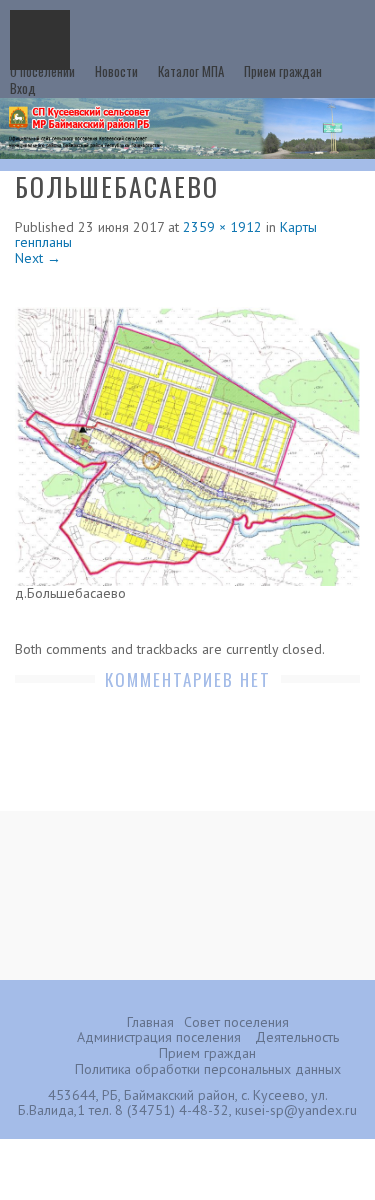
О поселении (42, 71)
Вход (23, 88)
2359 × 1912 (222, 227)
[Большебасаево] (187, 445)
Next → (38, 258)
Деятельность (297, 1037)
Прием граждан (283, 71)
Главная (150, 1022)
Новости (116, 71)
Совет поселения (236, 1022)
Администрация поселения (159, 1037)
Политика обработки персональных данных (208, 1069)
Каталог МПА (191, 71)
